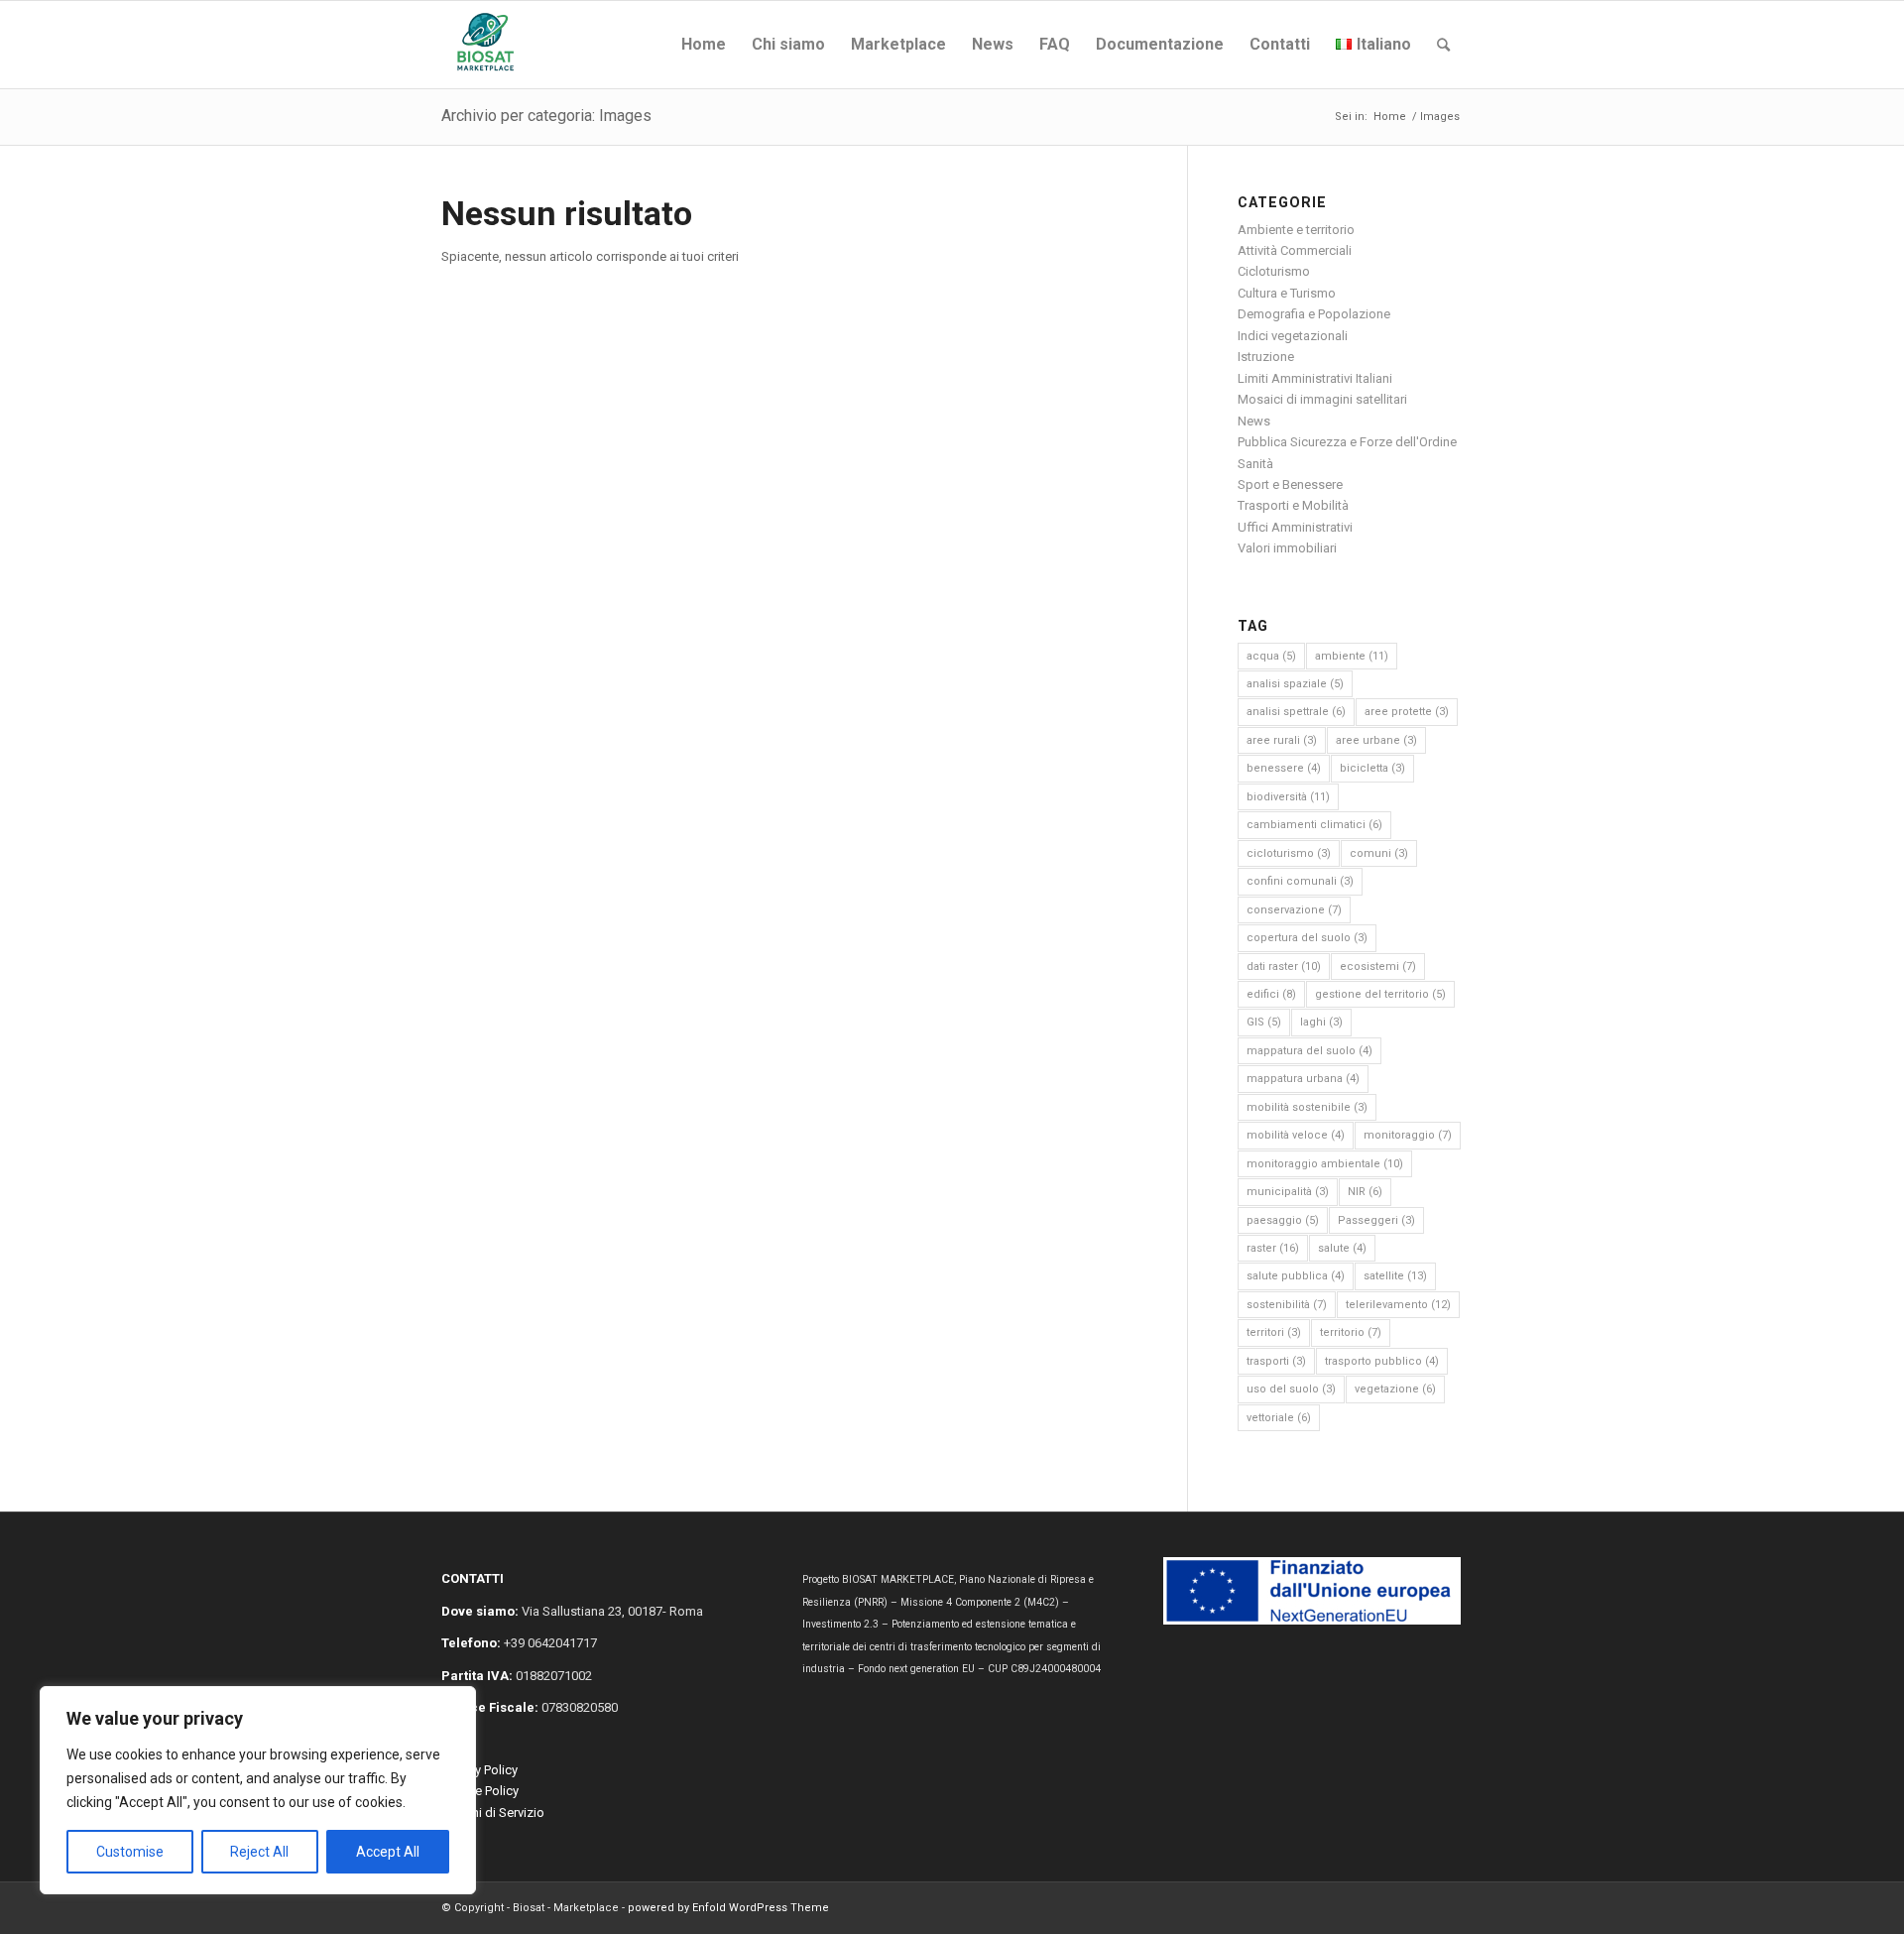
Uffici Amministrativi (1295, 527)
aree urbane (1376, 740)
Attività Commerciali (1295, 250)
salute (1342, 1248)
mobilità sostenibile (1307, 1107)
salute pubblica (1296, 1276)
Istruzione (1266, 357)
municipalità (1288, 1192)
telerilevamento (1398, 1305)
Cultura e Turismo (1287, 293)
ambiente (1352, 656)
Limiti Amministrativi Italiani (1315, 378)
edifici (1271, 994)
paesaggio (1283, 1220)
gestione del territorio (1380, 994)
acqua (1271, 656)
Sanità (1255, 464)
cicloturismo (1289, 853)
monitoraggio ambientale (1325, 1164)
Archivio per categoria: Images (546, 116)
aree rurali (1282, 740)
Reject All (259, 1852)
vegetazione (1395, 1389)
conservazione (1294, 910)
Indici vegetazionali (1293, 336)
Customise (130, 1852)
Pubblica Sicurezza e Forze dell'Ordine (1347, 442)
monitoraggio (1408, 1135)
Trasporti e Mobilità (1293, 505)
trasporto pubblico (1382, 1361)
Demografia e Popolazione (1314, 314)
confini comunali (1300, 881)
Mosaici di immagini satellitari (1322, 399)
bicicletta (1372, 768)
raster (1273, 1248)
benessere (1284, 768)
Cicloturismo (1274, 271)
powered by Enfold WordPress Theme (728, 1908)
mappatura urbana (1303, 1079)
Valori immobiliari (1287, 548)
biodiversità (1288, 797)
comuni (1379, 853)
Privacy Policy (479, 1770)
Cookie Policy (480, 1791)
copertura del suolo (1307, 938)
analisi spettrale (1296, 712)
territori (1274, 1332)
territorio (1351, 1332)
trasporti (1276, 1361)
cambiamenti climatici (1314, 825)
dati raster (1284, 967)
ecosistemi (1378, 967)
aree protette (1407, 712)
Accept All (388, 1852)
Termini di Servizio (493, 1813)
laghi (1321, 1022)
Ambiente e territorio (1296, 230)
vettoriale (1279, 1418)
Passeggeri (1376, 1220)
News (1254, 421)
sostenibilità (1287, 1305)
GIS (1264, 1022)
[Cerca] (1443, 45)
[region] (258, 1790)
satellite (1395, 1276)
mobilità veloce (1296, 1135)
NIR (1365, 1192)
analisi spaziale (1295, 684)
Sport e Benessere (1290, 484)
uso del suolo (1291, 1389)
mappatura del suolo (1309, 1051)
